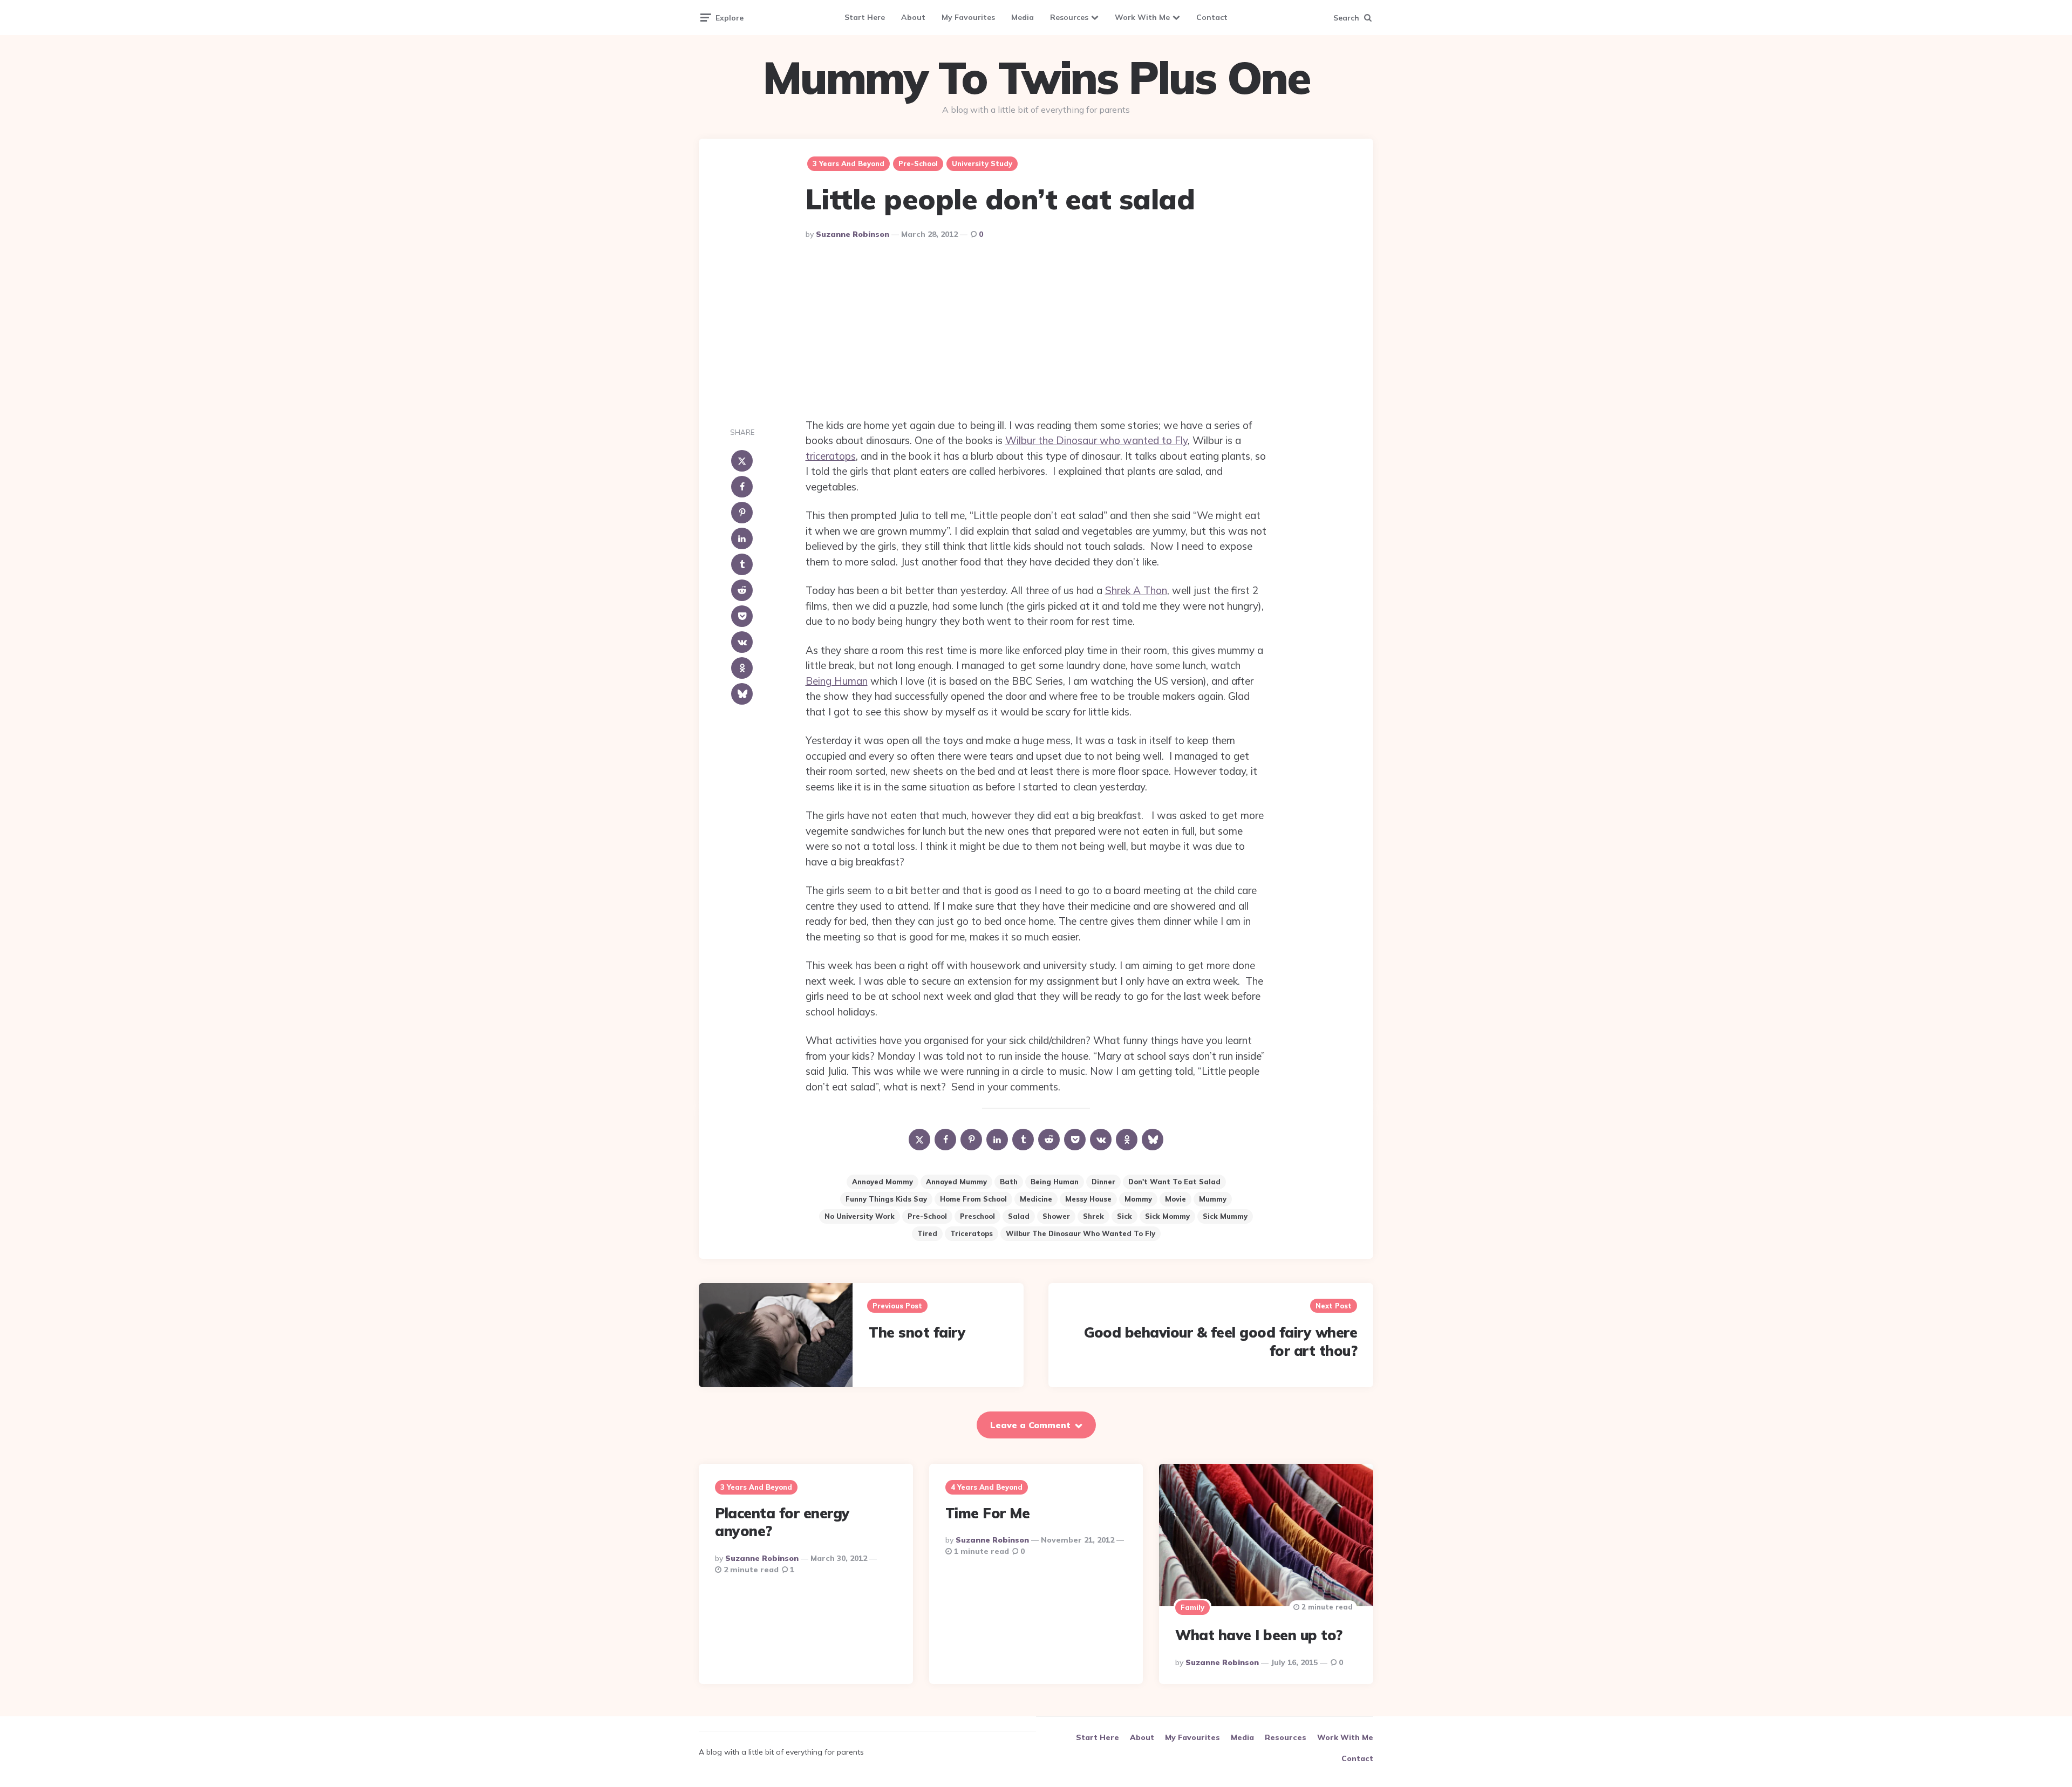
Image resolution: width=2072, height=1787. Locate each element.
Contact (1212, 17)
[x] (742, 461)
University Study (982, 163)
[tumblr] (742, 564)
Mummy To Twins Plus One (1036, 78)
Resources (1069, 17)
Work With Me (1142, 17)
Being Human (837, 681)
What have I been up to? (1259, 1635)
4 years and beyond (987, 1487)
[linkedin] (742, 538)
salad (1019, 1216)
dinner (1103, 1182)
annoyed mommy (882, 1182)
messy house (1088, 1199)
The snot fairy (917, 1332)
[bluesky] (742, 694)
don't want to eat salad (1174, 1182)
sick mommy (1167, 1216)
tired (927, 1233)
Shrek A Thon (1136, 590)
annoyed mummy (956, 1182)
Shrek (1093, 1216)
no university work (860, 1216)
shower (1056, 1216)
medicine (1036, 1199)
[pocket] (742, 616)
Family (1192, 1607)
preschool (977, 1216)
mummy (1213, 1199)
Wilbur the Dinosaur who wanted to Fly (1096, 440)
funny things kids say (886, 1199)
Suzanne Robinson (853, 234)
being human (1055, 1182)
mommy (1138, 1199)
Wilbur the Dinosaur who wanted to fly (1081, 1233)
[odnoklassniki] (742, 668)
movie (1175, 1199)
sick (1124, 1216)
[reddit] (742, 590)
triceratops (831, 456)
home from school (973, 1199)
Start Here (865, 17)
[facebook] (742, 487)
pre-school (927, 1216)
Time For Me (988, 1513)
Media (1023, 17)
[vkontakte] (742, 642)
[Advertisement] (1036, 331)
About (913, 17)
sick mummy (1225, 1216)
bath (1009, 1182)
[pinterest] (742, 513)
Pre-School (918, 163)
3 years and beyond (848, 163)
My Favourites (968, 17)
